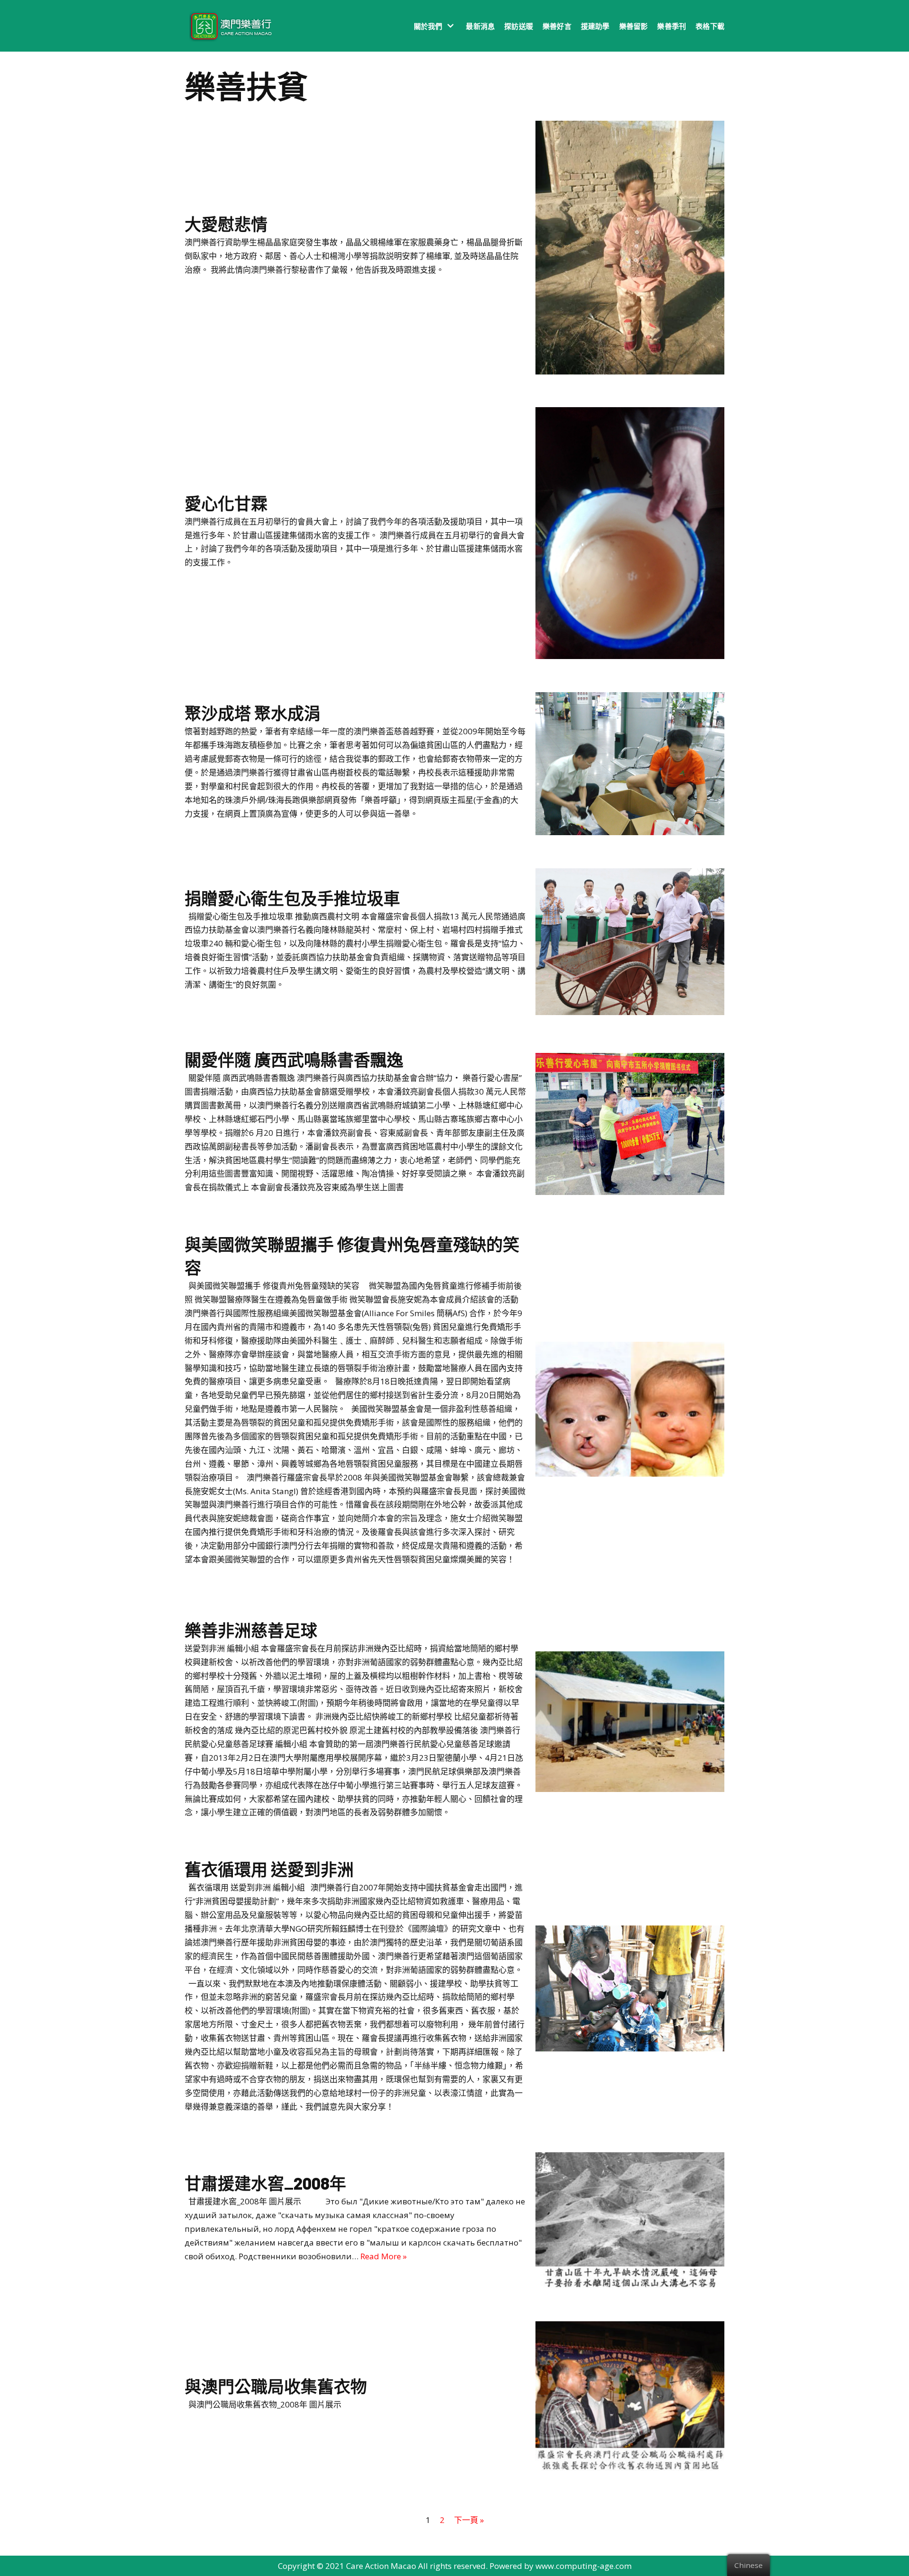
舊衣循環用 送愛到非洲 (269, 1869)
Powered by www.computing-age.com (561, 2566)
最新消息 (480, 26)
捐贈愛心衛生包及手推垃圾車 (292, 898)
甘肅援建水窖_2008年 (265, 2183)
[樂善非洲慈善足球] (630, 1789)
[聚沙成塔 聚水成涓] (630, 832)
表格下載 (710, 26)
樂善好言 (557, 26)
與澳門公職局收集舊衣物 (276, 2386)
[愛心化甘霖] (630, 656)
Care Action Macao (381, 2566)
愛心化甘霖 (226, 503)
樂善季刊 (672, 26)
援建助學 (595, 26)
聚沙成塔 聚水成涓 (253, 713)
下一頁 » (469, 2520)
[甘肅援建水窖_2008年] (630, 2285)
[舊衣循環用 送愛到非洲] (630, 2048)
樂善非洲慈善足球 (251, 1630)
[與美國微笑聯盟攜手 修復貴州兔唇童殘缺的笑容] (630, 1474)
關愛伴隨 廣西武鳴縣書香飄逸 (294, 1060)
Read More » (383, 2256)
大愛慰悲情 (226, 224)
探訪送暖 (519, 26)
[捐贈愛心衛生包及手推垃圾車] (630, 1012)
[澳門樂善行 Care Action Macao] (228, 26)
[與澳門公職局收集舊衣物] (630, 2468)
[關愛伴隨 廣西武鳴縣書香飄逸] (630, 1192)
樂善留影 (634, 26)
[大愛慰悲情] (630, 371)
